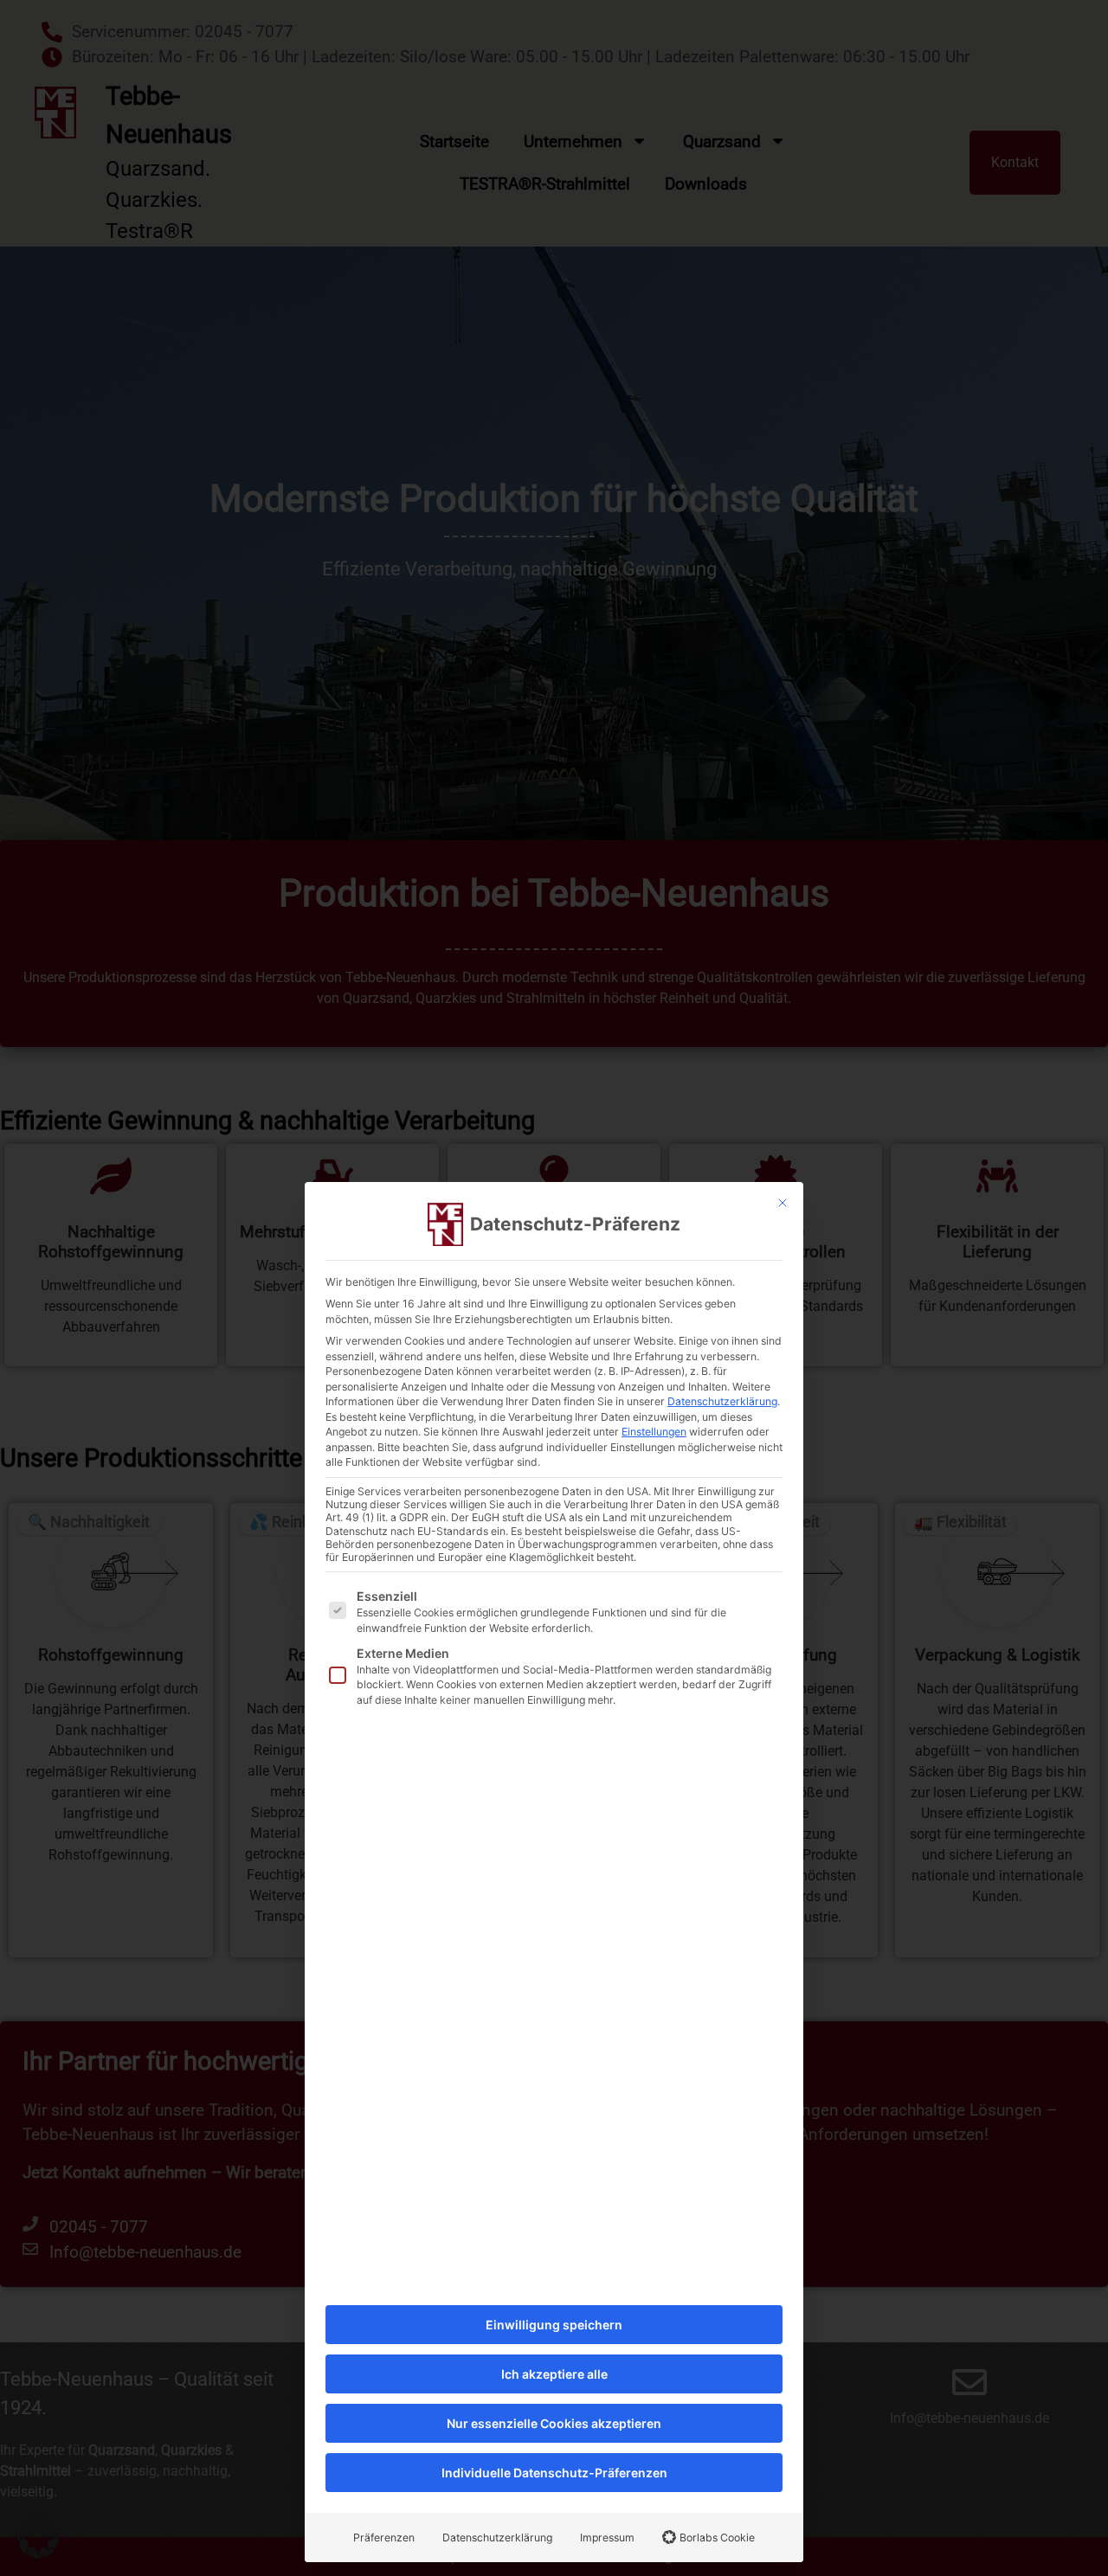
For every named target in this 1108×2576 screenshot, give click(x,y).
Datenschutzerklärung (722, 1401)
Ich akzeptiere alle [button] (554, 2374)
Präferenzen (384, 2537)
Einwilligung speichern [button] (554, 2325)
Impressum (607, 2537)
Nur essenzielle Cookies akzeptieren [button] (554, 2423)
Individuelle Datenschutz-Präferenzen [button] (554, 2473)
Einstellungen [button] (654, 1432)
